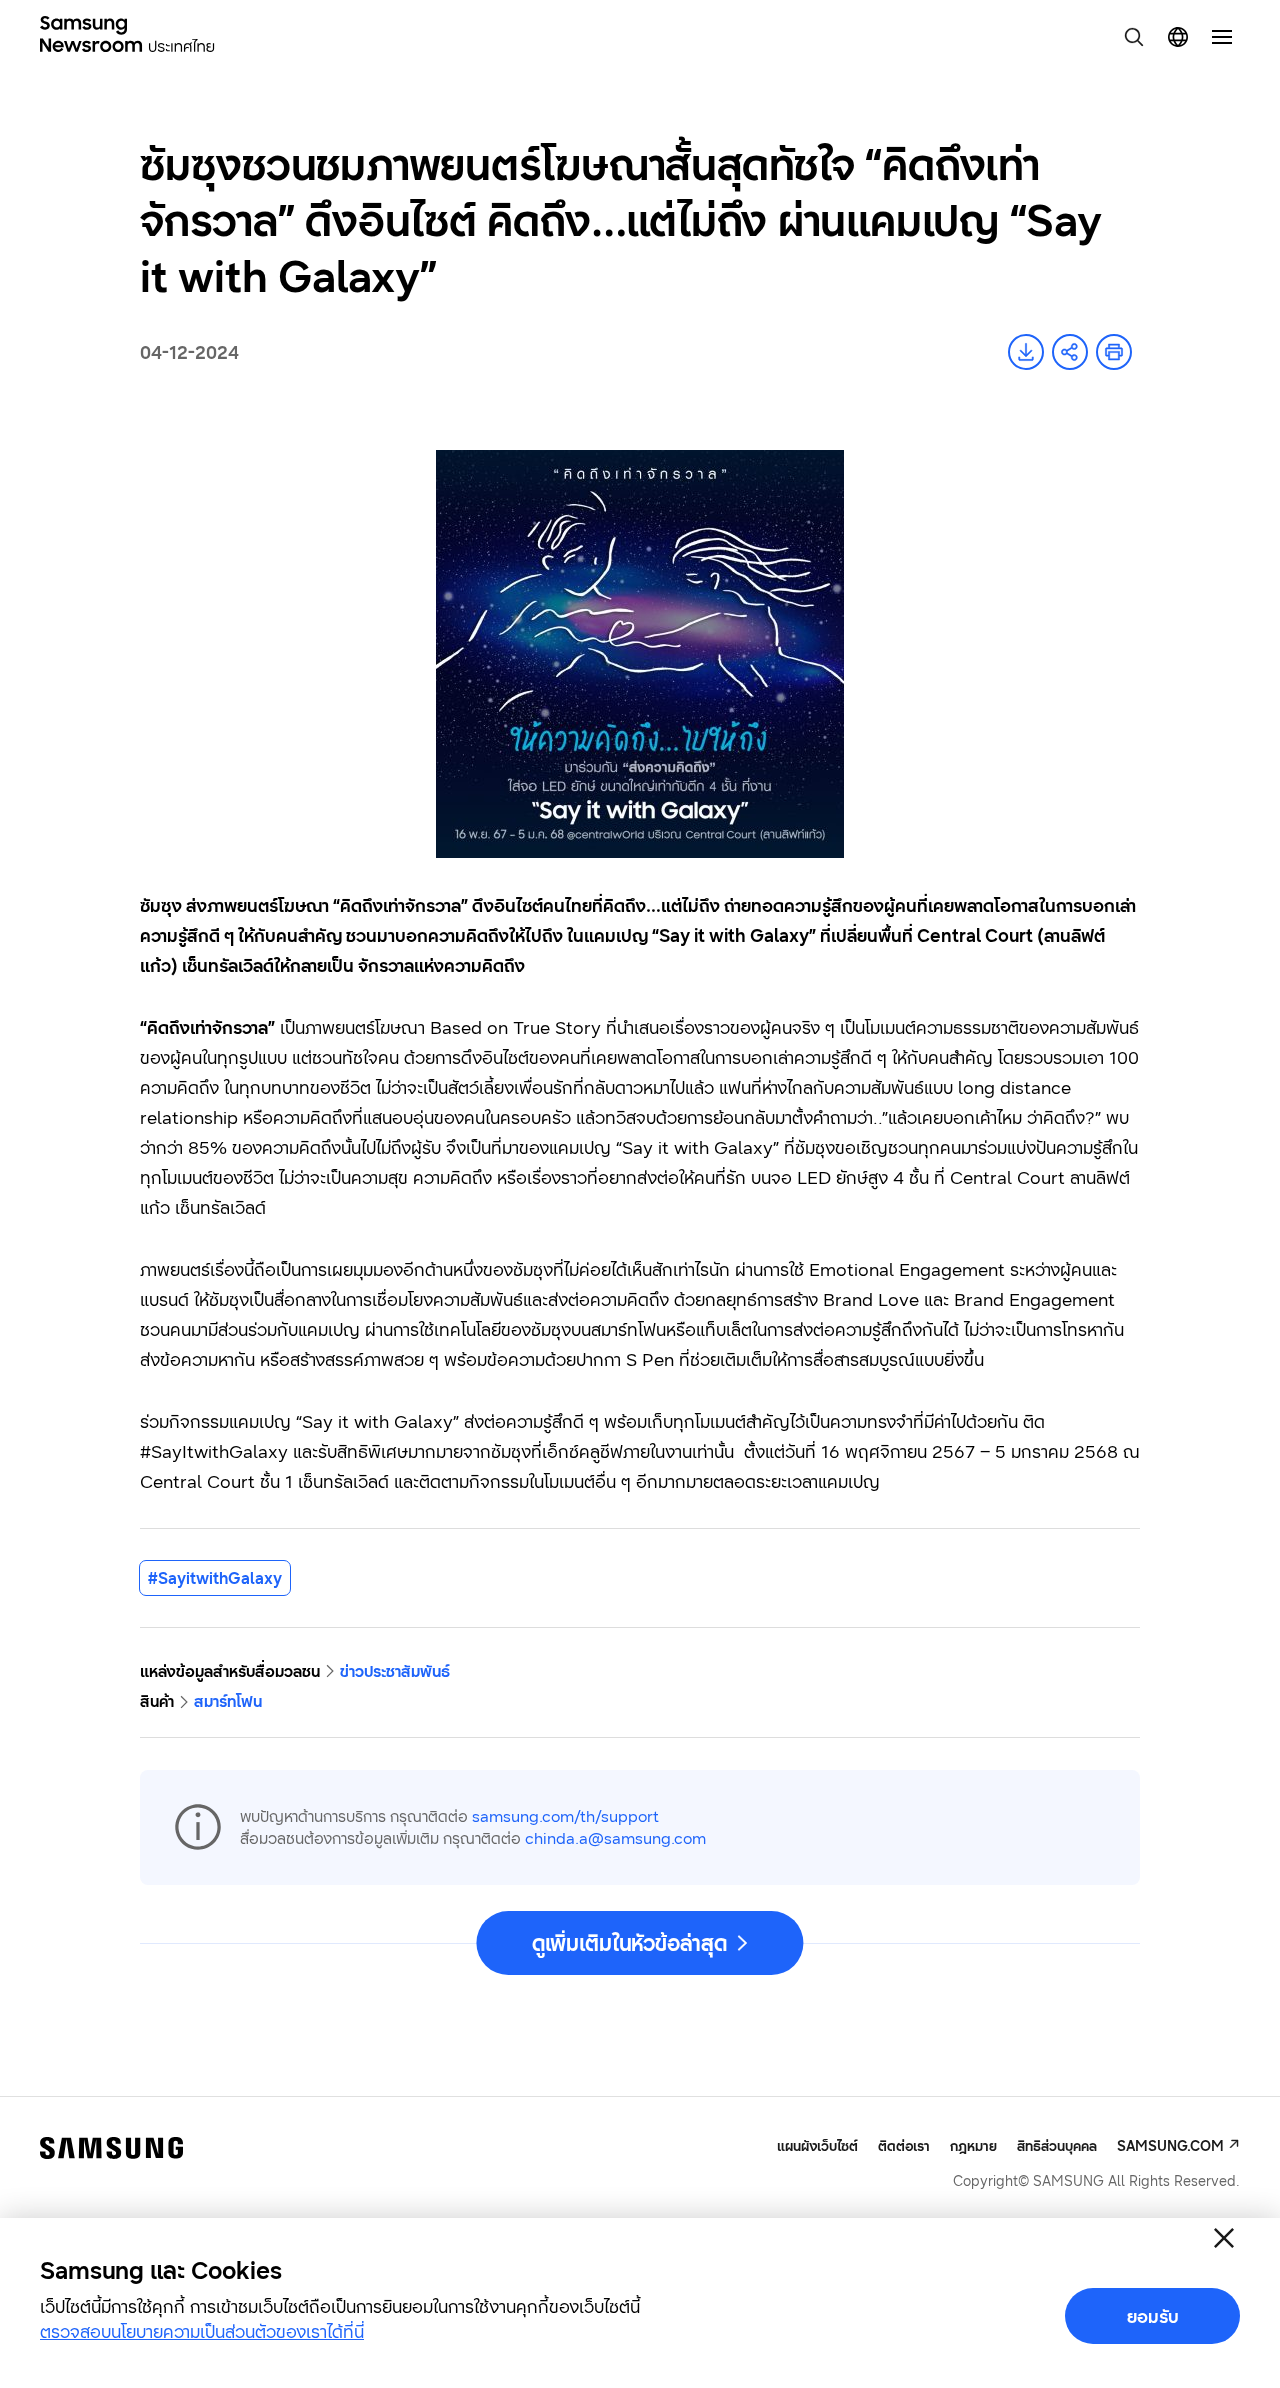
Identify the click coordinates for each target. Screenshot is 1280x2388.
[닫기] (1224, 2238)
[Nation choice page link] (1178, 37)
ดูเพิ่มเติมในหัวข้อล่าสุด (629, 1943)
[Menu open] (1222, 37)
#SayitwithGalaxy (215, 1578)
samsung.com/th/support (565, 1816)
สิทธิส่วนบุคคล (1057, 2145)
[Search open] (1134, 37)
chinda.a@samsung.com (615, 1838)
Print (1114, 352)
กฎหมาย (973, 2145)
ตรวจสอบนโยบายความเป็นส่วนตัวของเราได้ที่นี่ (202, 2331)
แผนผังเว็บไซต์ (817, 2146)
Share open (1070, 352)
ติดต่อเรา (904, 2145)
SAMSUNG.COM (1170, 2145)
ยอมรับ (1153, 2316)
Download (1026, 352)
